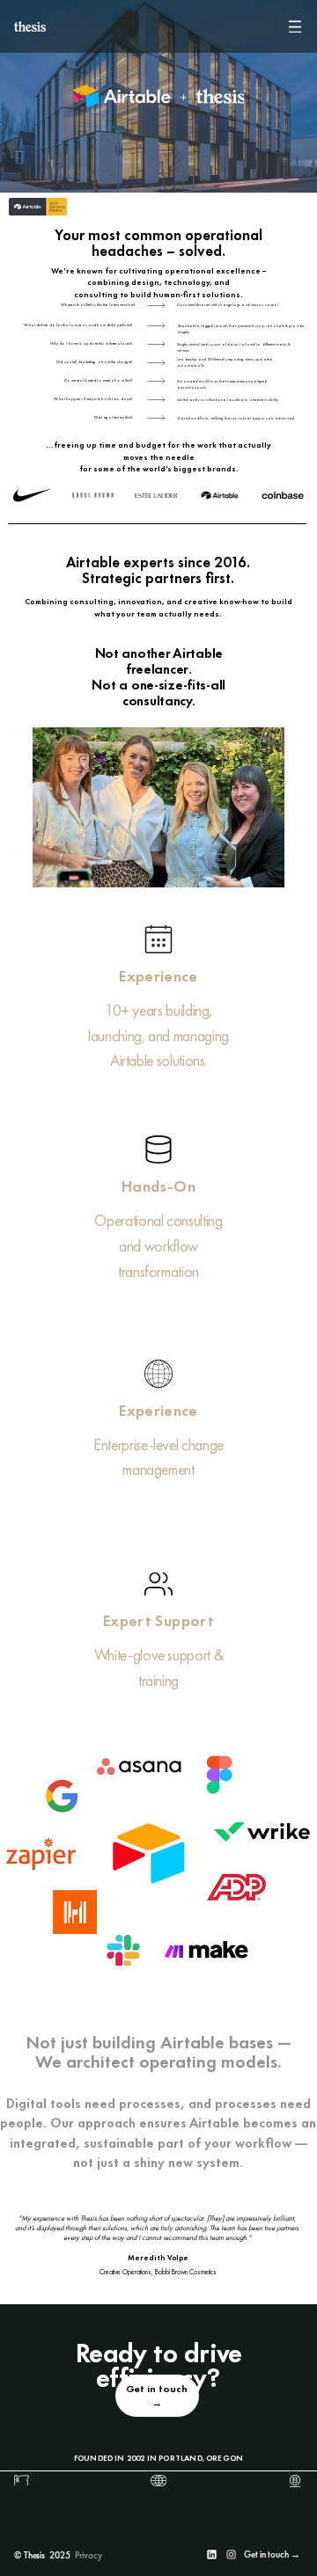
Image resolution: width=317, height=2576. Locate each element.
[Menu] (295, 26)
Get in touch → (272, 2554)
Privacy (88, 2555)
